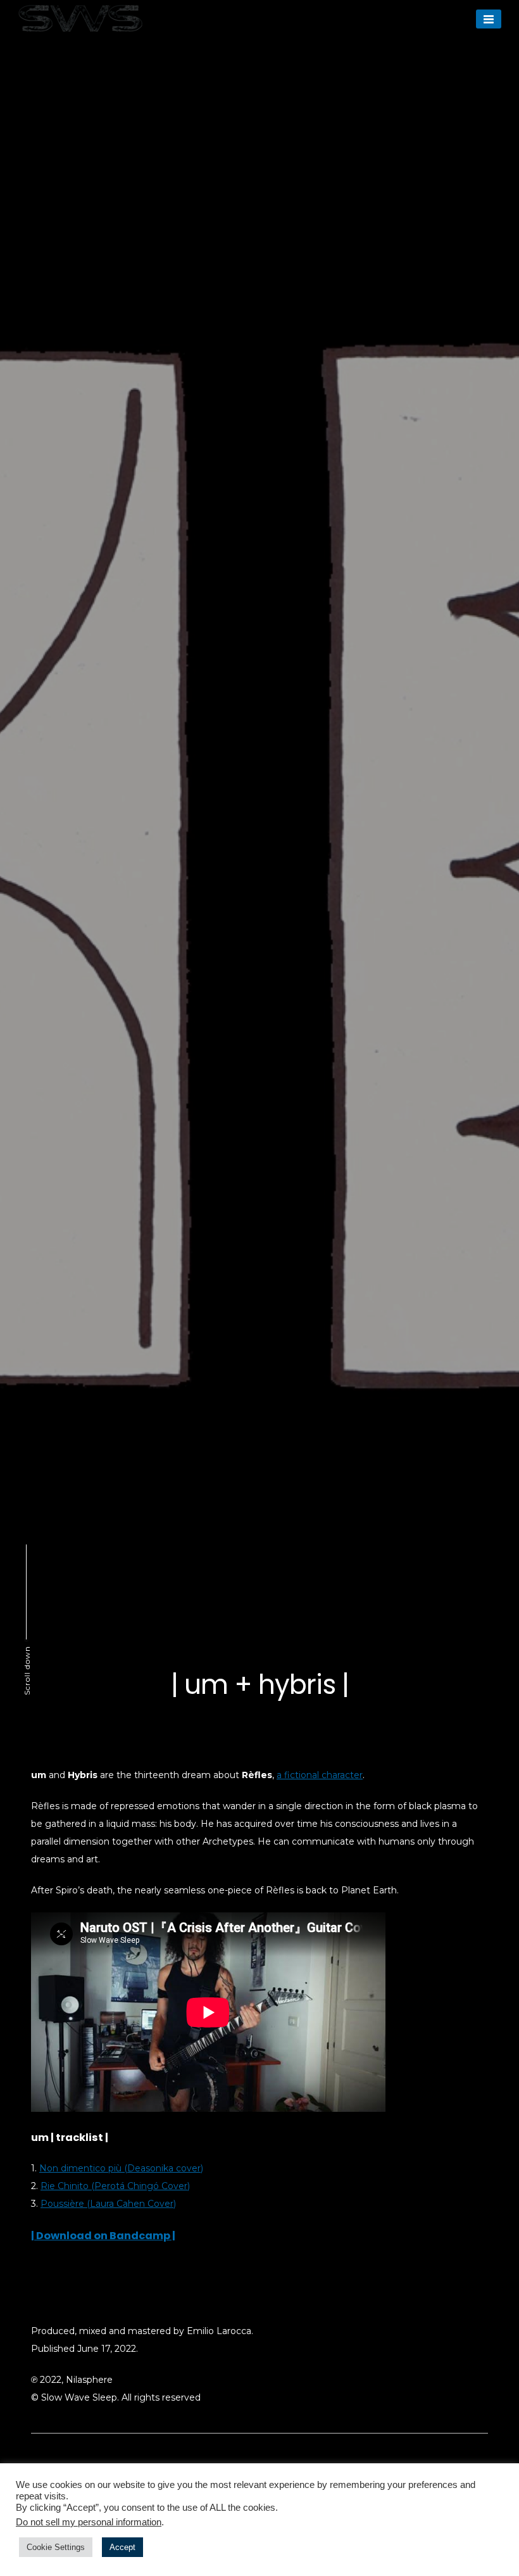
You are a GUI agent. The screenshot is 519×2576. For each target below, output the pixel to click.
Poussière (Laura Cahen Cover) (108, 2204)
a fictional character (320, 1775)
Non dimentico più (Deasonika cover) (121, 2168)
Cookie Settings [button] (56, 2547)
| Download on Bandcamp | (103, 2236)
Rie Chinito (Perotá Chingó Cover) (115, 2186)
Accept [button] (122, 2547)
